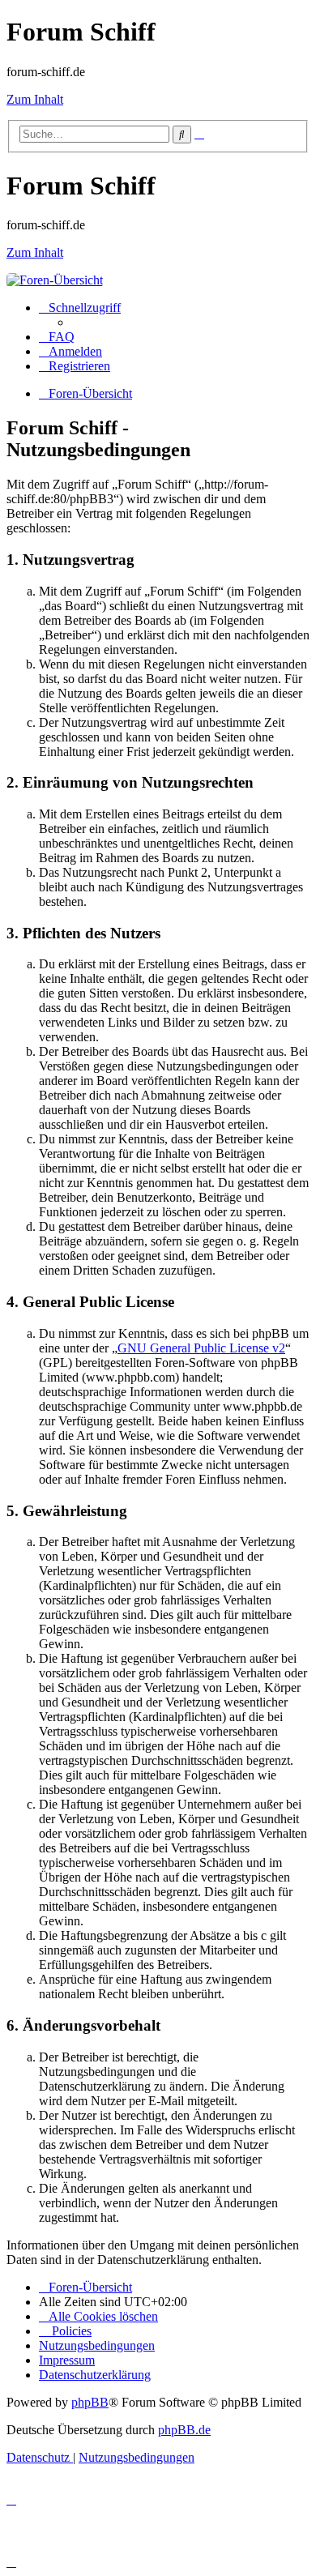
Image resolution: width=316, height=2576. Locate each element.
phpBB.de (184, 2430)
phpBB (90, 2402)
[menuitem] (57, 337)
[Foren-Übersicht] (55, 280)
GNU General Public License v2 (201, 1348)
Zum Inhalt (35, 99)
